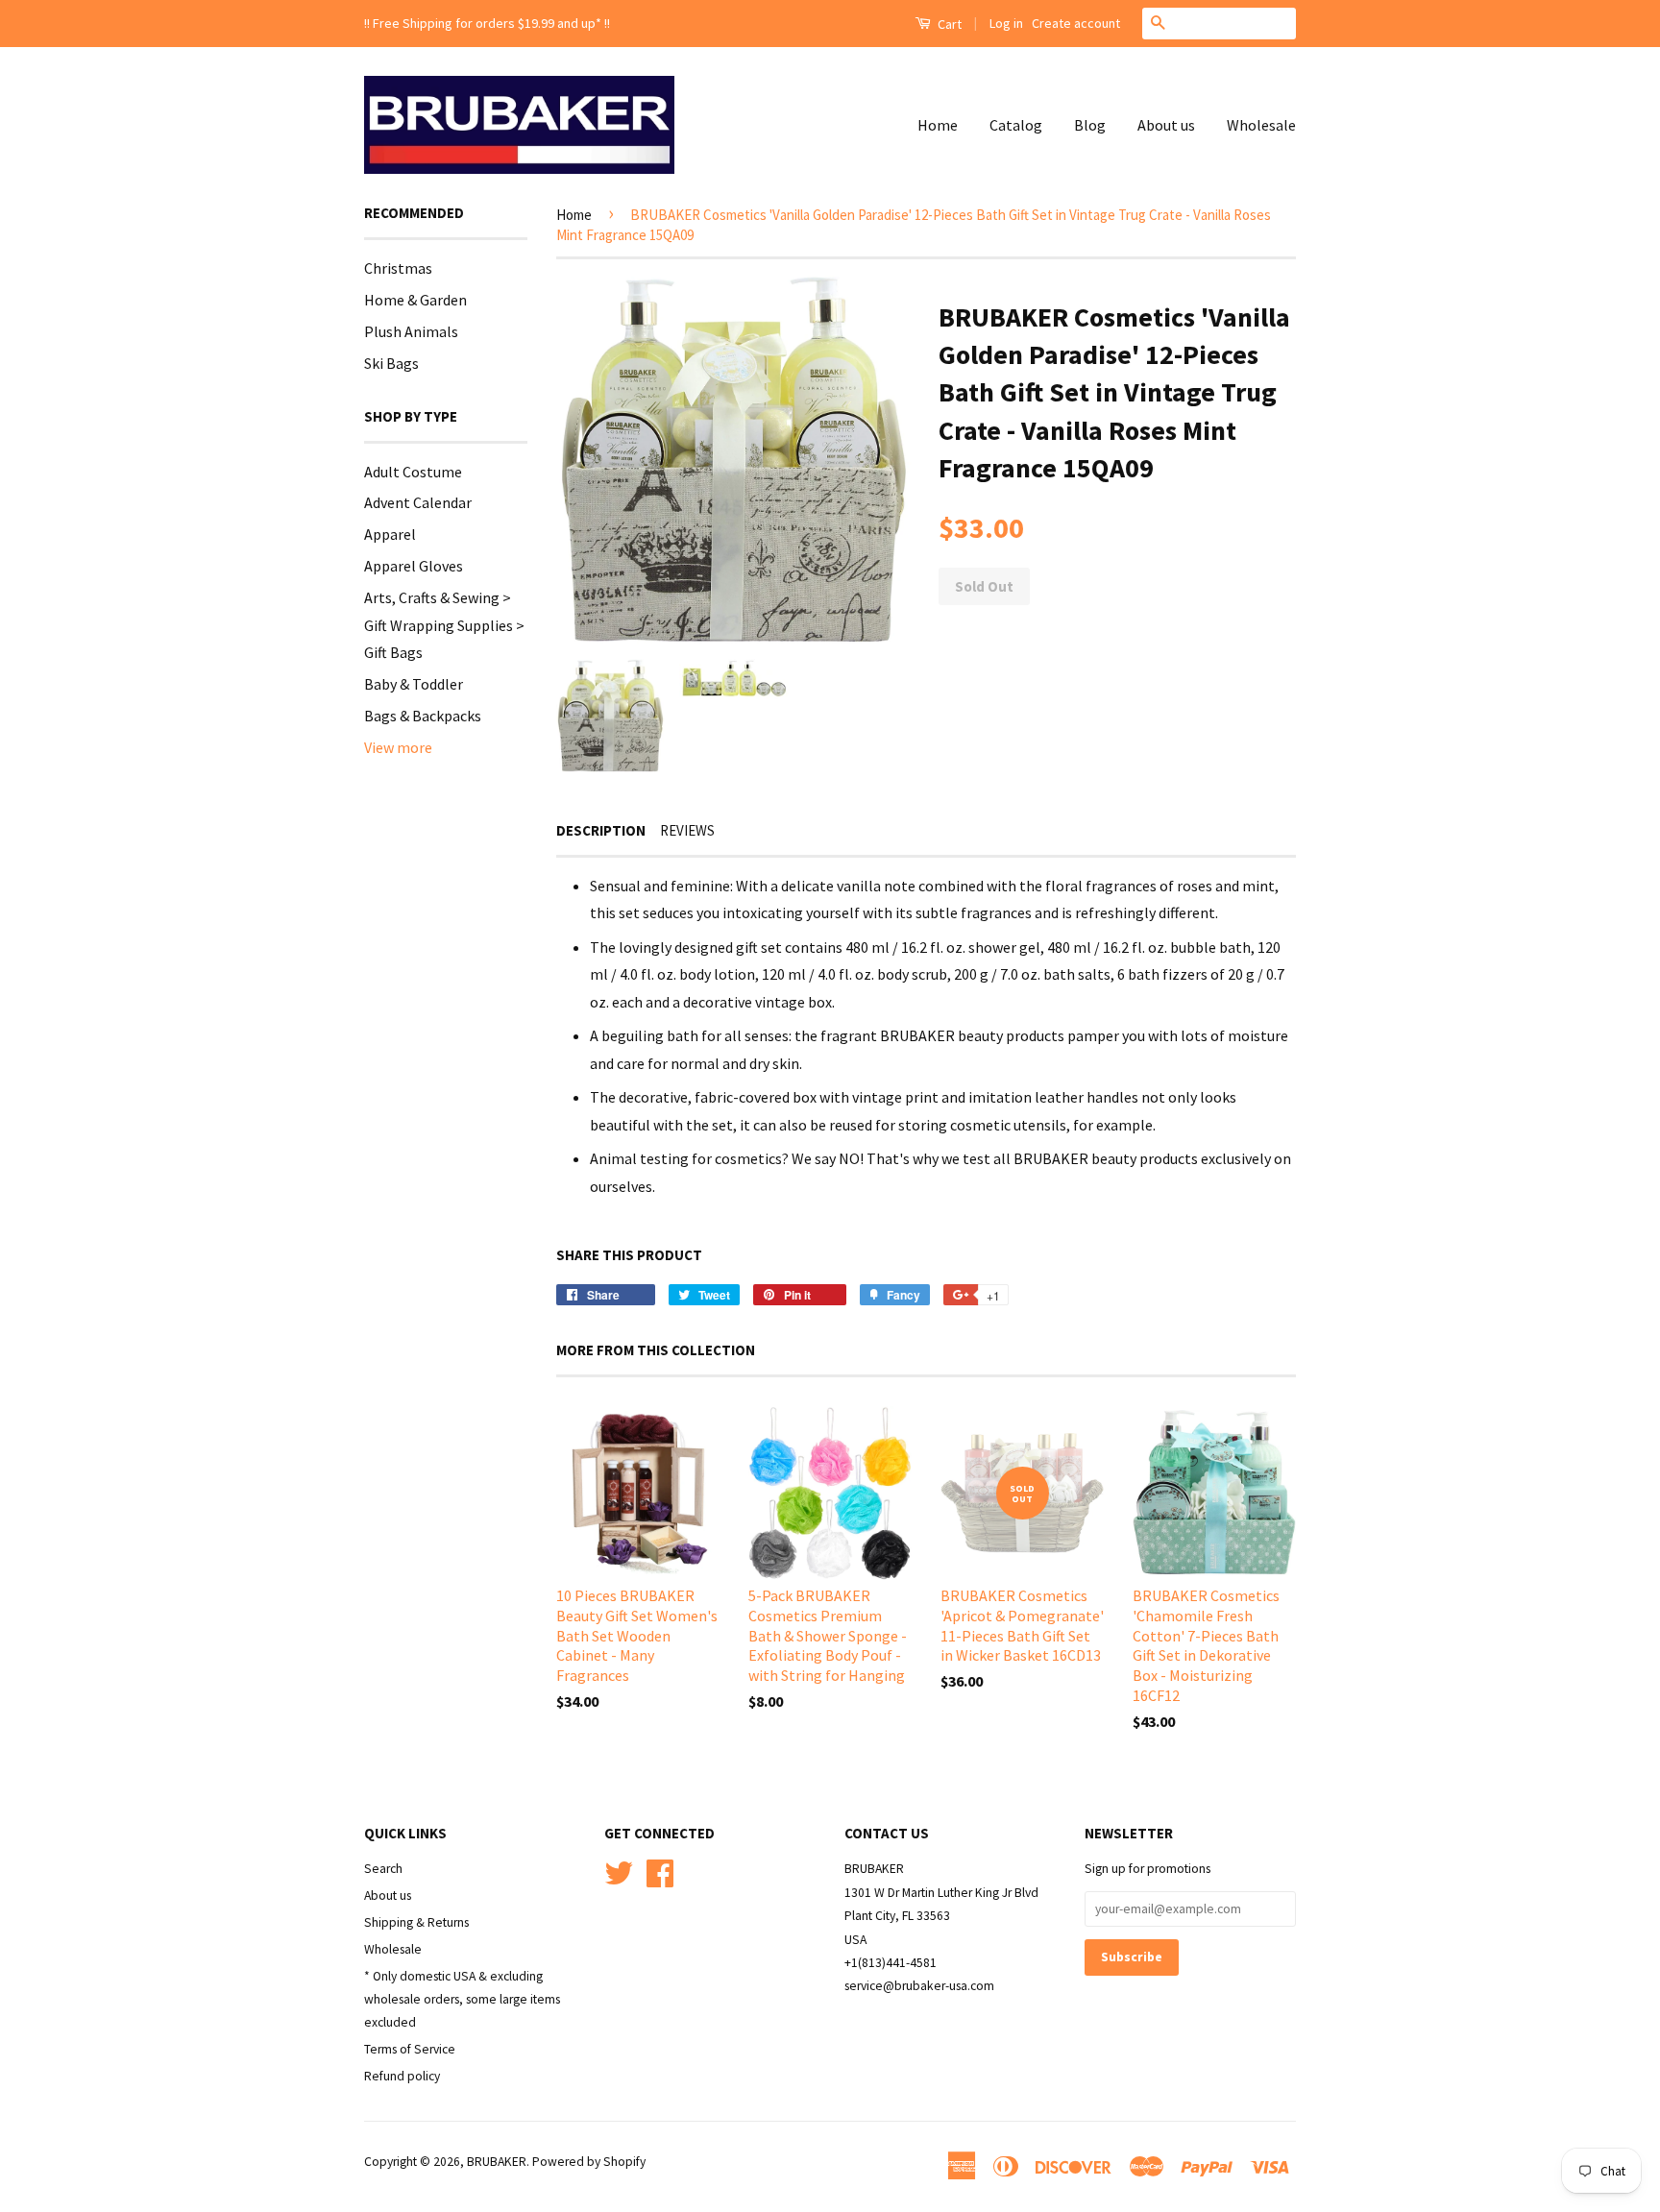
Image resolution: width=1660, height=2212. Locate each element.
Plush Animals (411, 331)
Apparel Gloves (414, 566)
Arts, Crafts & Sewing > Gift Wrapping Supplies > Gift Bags (444, 625)
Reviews (687, 830)
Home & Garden (415, 300)
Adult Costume (413, 472)
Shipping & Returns (416, 1922)
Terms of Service (410, 2049)
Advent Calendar (418, 502)
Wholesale (1261, 125)
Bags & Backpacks (423, 716)
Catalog (1016, 125)
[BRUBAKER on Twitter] (619, 1871)
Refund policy (402, 2076)
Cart (948, 24)
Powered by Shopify (589, 2162)
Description (601, 830)
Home (938, 125)
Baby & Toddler (414, 684)
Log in (1006, 23)
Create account (1076, 23)
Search (383, 1869)
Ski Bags (391, 363)
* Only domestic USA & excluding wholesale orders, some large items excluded (462, 2000)
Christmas (398, 268)
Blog (1090, 125)
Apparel (390, 534)
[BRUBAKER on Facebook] (660, 1871)
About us (1166, 125)
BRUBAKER (497, 2162)
